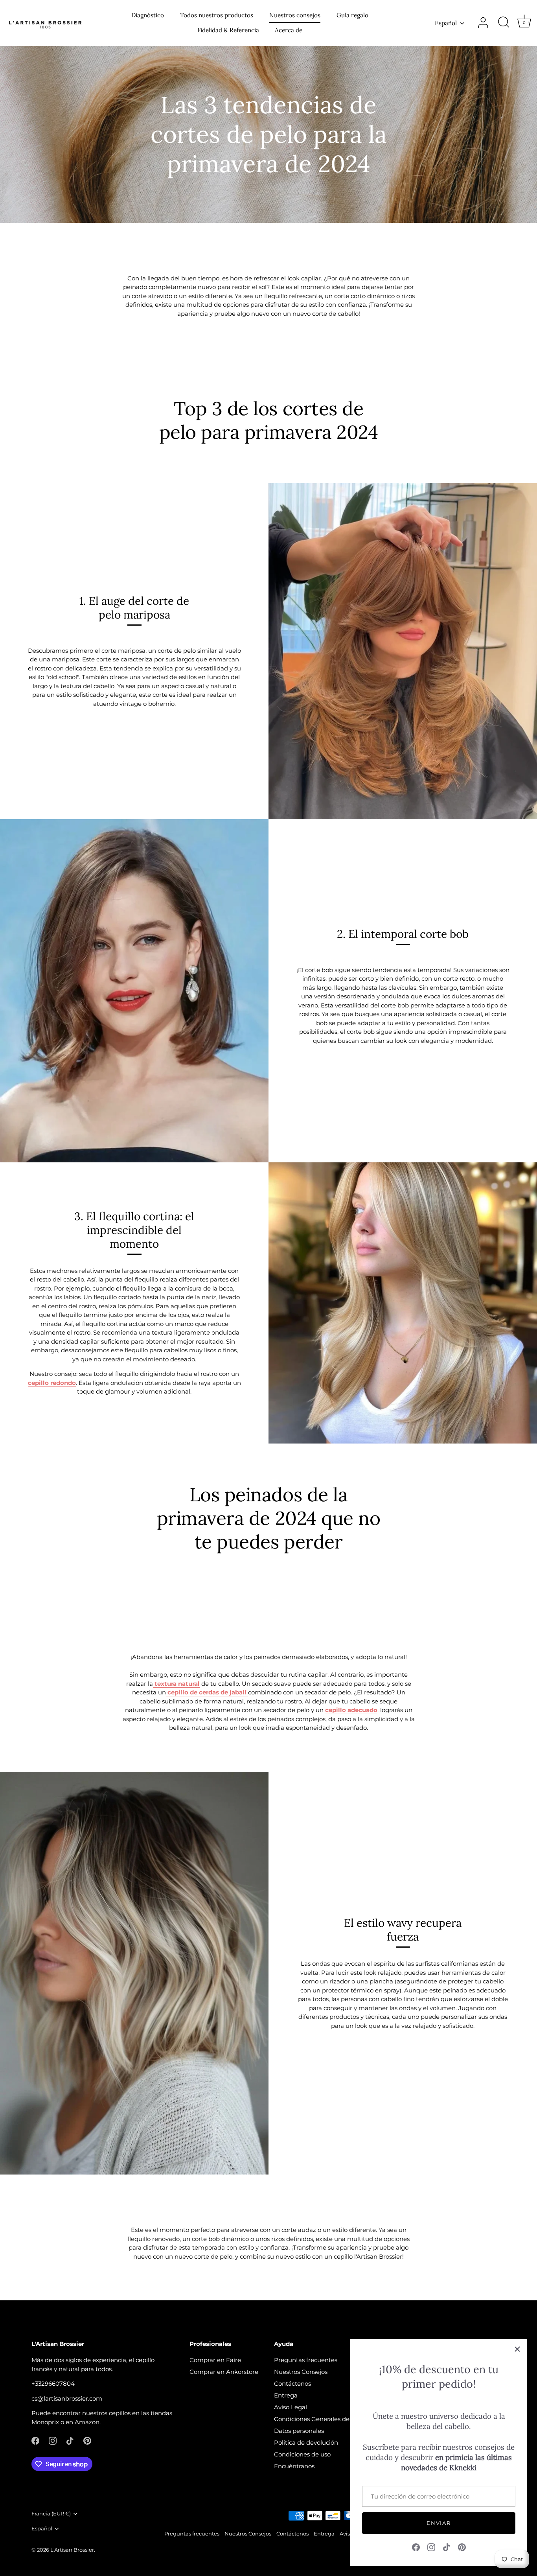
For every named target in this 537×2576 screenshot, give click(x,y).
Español (446, 23)
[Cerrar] (517, 2349)
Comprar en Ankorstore (224, 2372)
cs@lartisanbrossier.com (67, 2398)
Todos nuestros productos (217, 15)
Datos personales (299, 2431)
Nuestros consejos (295, 15)
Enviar (439, 2523)
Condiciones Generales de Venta (321, 2419)
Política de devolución (306, 2443)
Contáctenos (292, 2384)
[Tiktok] (447, 2547)
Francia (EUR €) (51, 2514)
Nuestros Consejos (301, 2372)
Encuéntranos (294, 2466)
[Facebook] (416, 2547)
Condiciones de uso (302, 2454)
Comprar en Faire (215, 2360)
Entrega (286, 2395)
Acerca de (289, 30)
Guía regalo (352, 15)
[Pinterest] (462, 2547)
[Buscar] (504, 23)
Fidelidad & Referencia (228, 30)
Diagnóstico (148, 15)
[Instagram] (431, 2547)
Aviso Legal (291, 2407)
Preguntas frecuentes (306, 2360)
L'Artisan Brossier (72, 2550)
